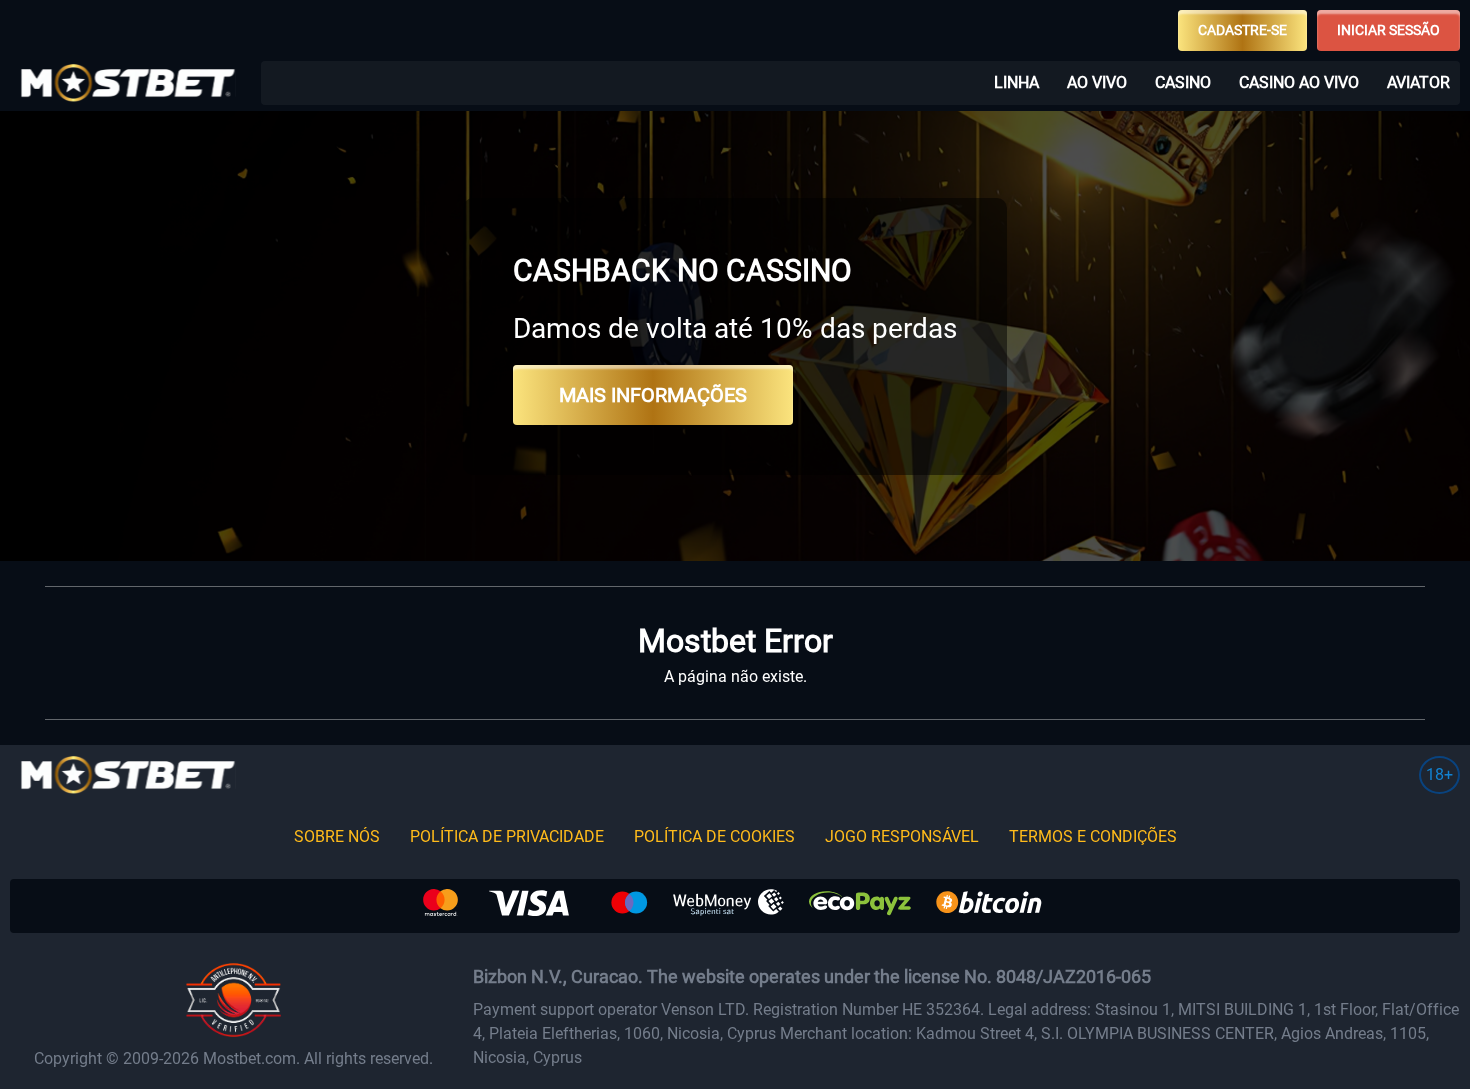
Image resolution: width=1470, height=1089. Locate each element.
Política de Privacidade (507, 836)
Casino (1183, 82)
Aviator (1418, 82)
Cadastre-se (1242, 30)
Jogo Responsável (902, 836)
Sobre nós (337, 836)
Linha (1016, 82)
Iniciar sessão (1388, 30)
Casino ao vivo (1299, 82)
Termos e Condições (1093, 836)
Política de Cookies (714, 836)
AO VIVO (1097, 82)
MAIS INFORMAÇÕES (653, 395)
